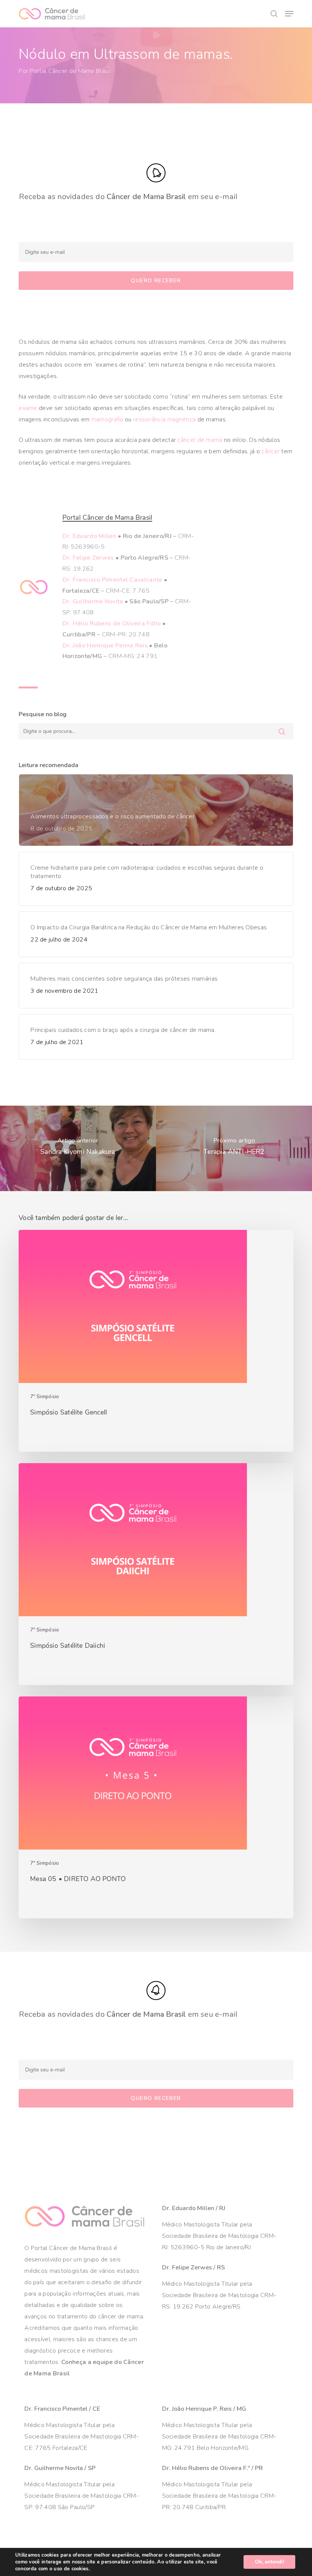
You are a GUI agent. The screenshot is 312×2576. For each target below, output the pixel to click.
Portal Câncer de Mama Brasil (70, 71)
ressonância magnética (164, 419)
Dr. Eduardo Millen (89, 536)
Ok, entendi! (269, 2562)
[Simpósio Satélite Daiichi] (156, 1574)
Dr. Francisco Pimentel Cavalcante (112, 580)
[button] (289, 14)
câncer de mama (200, 440)
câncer (271, 451)
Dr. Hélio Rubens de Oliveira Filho (112, 623)
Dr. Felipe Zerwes (88, 558)
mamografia (107, 419)
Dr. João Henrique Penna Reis (105, 646)
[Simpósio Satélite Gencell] (156, 1341)
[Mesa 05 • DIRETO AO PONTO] (156, 1807)
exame (28, 408)
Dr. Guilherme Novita (93, 601)
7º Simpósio (45, 1396)
